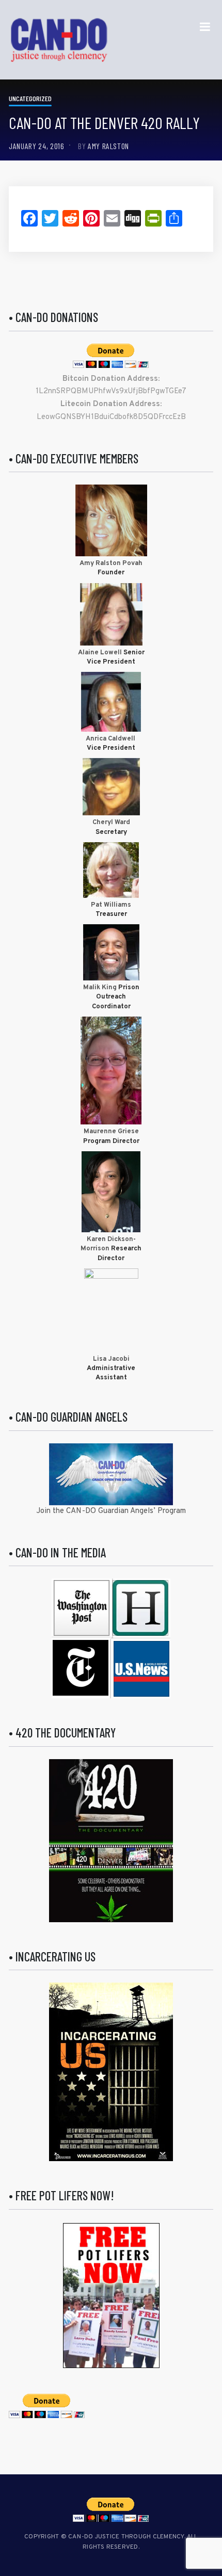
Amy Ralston (108, 146)
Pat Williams (111, 905)
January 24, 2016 (36, 146)
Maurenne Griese (111, 1132)
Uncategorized (30, 98)
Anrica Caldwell (111, 739)
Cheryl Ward (111, 823)
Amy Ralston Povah (111, 564)
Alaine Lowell (100, 653)
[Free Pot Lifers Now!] (111, 2296)
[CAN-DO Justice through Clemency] (59, 40)
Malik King (101, 988)
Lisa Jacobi (111, 1359)
